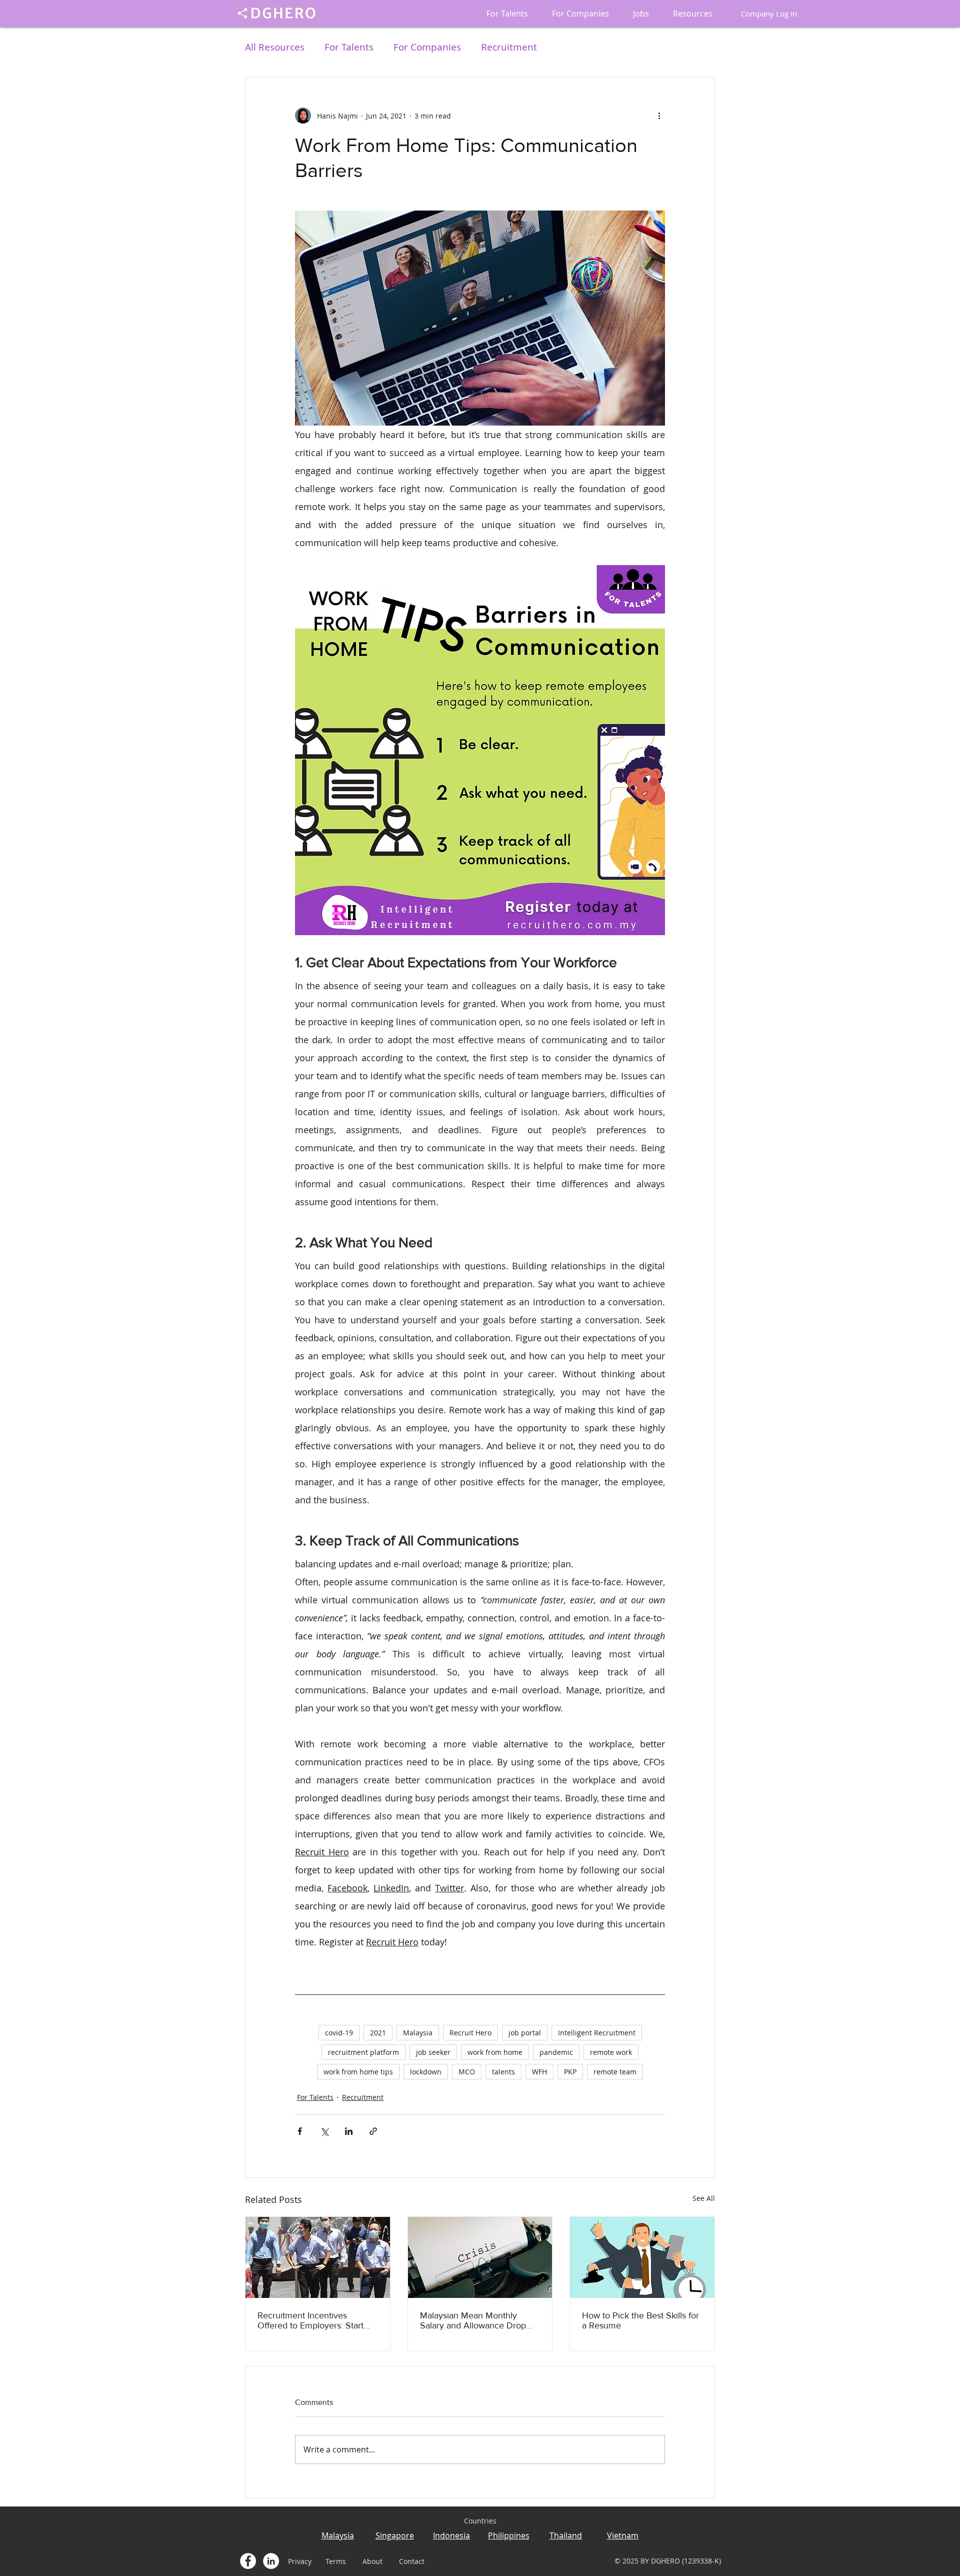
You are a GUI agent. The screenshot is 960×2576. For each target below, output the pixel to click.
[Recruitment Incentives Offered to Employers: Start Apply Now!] (318, 2257)
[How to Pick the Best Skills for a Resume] (642, 2257)
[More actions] (659, 116)
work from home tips (358, 2072)
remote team (615, 2072)
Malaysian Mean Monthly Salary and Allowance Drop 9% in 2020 (473, 2320)
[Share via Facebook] (300, 2131)
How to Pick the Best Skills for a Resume (640, 2320)
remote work (611, 2052)
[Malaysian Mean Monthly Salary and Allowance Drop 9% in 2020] (480, 2257)
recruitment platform (363, 2052)
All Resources (275, 47)
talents (503, 2072)
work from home (495, 2052)
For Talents (349, 47)
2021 (378, 2033)
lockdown (426, 2072)
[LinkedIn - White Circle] (271, 2561)
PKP (570, 2072)
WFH (539, 2072)
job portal (525, 2033)
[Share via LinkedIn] (349, 2131)
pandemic (556, 2052)
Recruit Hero (470, 2033)
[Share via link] (373, 2131)
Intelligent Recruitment (597, 2033)
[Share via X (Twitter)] (324, 2131)
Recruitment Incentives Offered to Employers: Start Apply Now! (310, 2320)
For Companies (427, 47)
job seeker (433, 2052)
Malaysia (418, 2033)
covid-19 (339, 2033)
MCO (467, 2072)
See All (704, 2198)
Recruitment (509, 47)
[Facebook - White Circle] (248, 2561)
